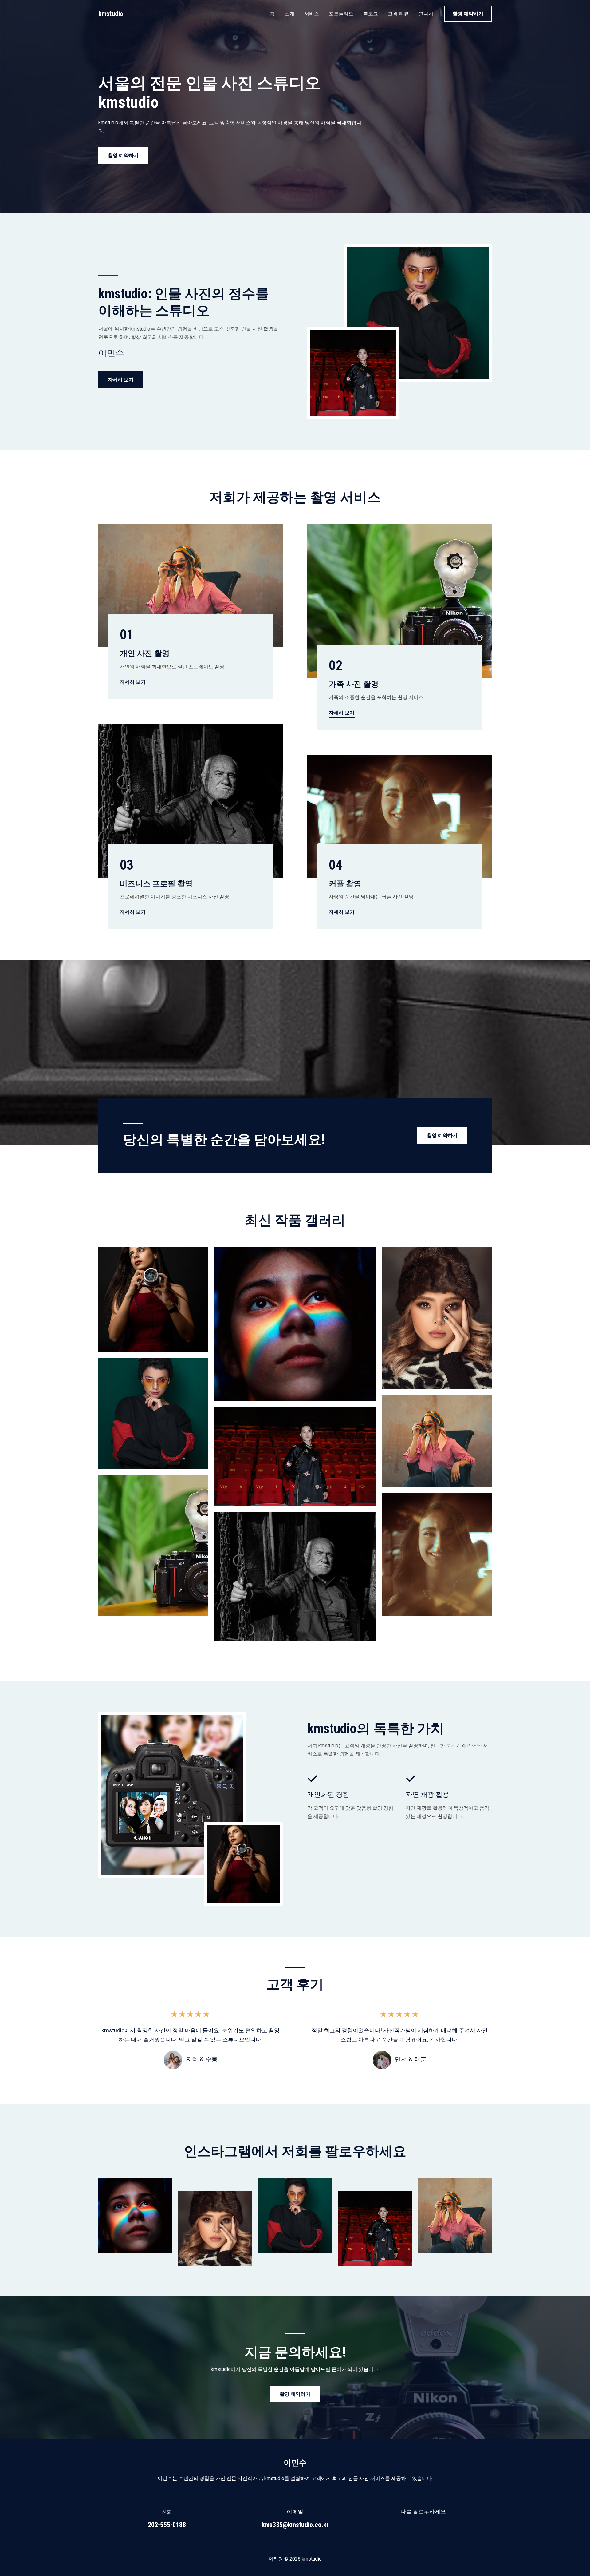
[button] (468, 14)
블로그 (371, 14)
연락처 (426, 14)
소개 (289, 14)
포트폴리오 (341, 14)
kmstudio (111, 14)
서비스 (312, 14)
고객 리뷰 (398, 14)
